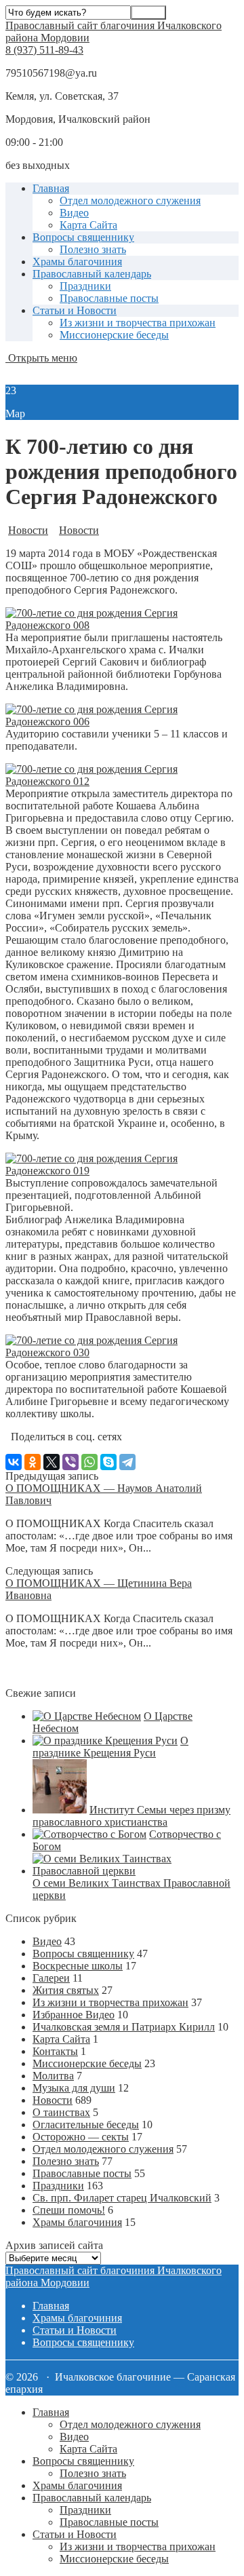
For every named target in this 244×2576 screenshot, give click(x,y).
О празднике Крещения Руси (110, 1747)
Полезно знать (93, 249)
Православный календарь (92, 274)
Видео (74, 213)
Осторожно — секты (81, 2137)
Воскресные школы (78, 1966)
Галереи (51, 1978)
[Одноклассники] (33, 1462)
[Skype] (108, 1462)
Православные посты (109, 298)
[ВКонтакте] (14, 1462)
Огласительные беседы (86, 2125)
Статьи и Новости (75, 310)
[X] (52, 1462)
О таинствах (61, 2112)
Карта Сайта (88, 225)
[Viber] (70, 1462)
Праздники (85, 286)
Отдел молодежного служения (130, 200)
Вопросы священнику (83, 237)
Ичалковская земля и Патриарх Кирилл (124, 2027)
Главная (51, 188)
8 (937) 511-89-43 (44, 50)
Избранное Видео (74, 2015)
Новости (28, 530)
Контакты (55, 2051)
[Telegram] (127, 1462)
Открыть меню (41, 358)
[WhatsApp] (89, 1462)
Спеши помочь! (69, 2210)
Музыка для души (74, 2088)
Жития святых (66, 1990)
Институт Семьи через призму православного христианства (131, 1816)
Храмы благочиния (77, 262)
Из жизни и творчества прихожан (138, 323)
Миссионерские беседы (114, 335)
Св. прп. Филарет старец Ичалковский (122, 2198)
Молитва (53, 2076)
